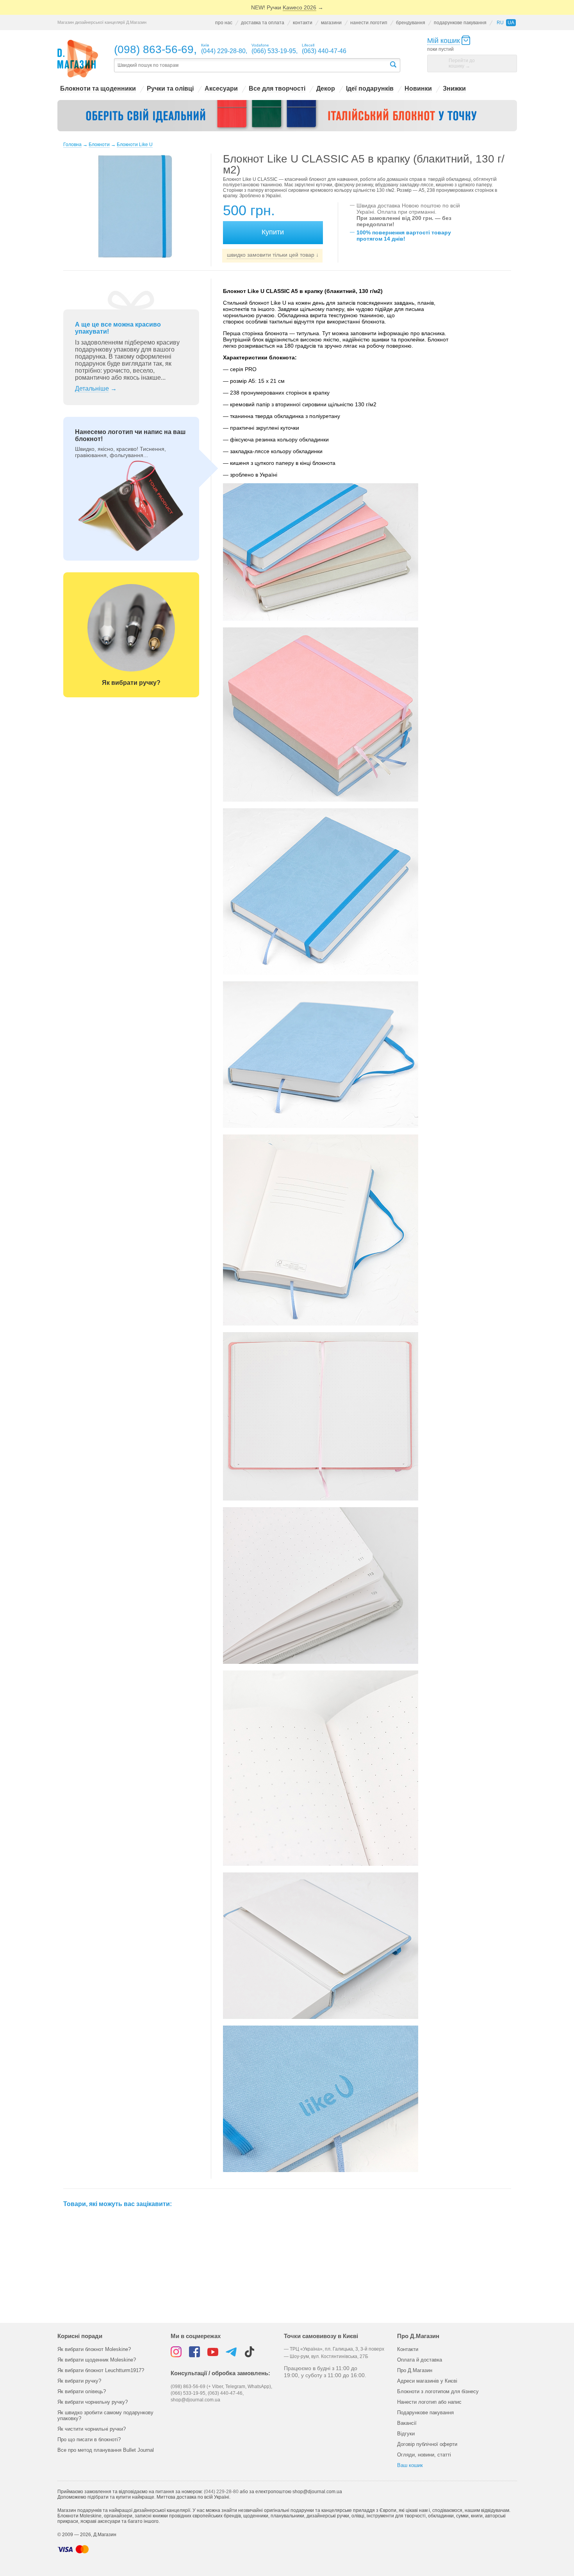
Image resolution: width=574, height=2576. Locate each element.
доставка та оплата (263, 23)
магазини (331, 23)
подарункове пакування (460, 23)
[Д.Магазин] (78, 59)
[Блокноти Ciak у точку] (287, 116)
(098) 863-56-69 (154, 49)
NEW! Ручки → (287, 7)
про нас (224, 23)
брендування (411, 23)
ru (500, 23)
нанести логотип (369, 23)
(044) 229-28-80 (221, 2492)
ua (511, 23)
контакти (303, 23)
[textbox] (251, 65)
